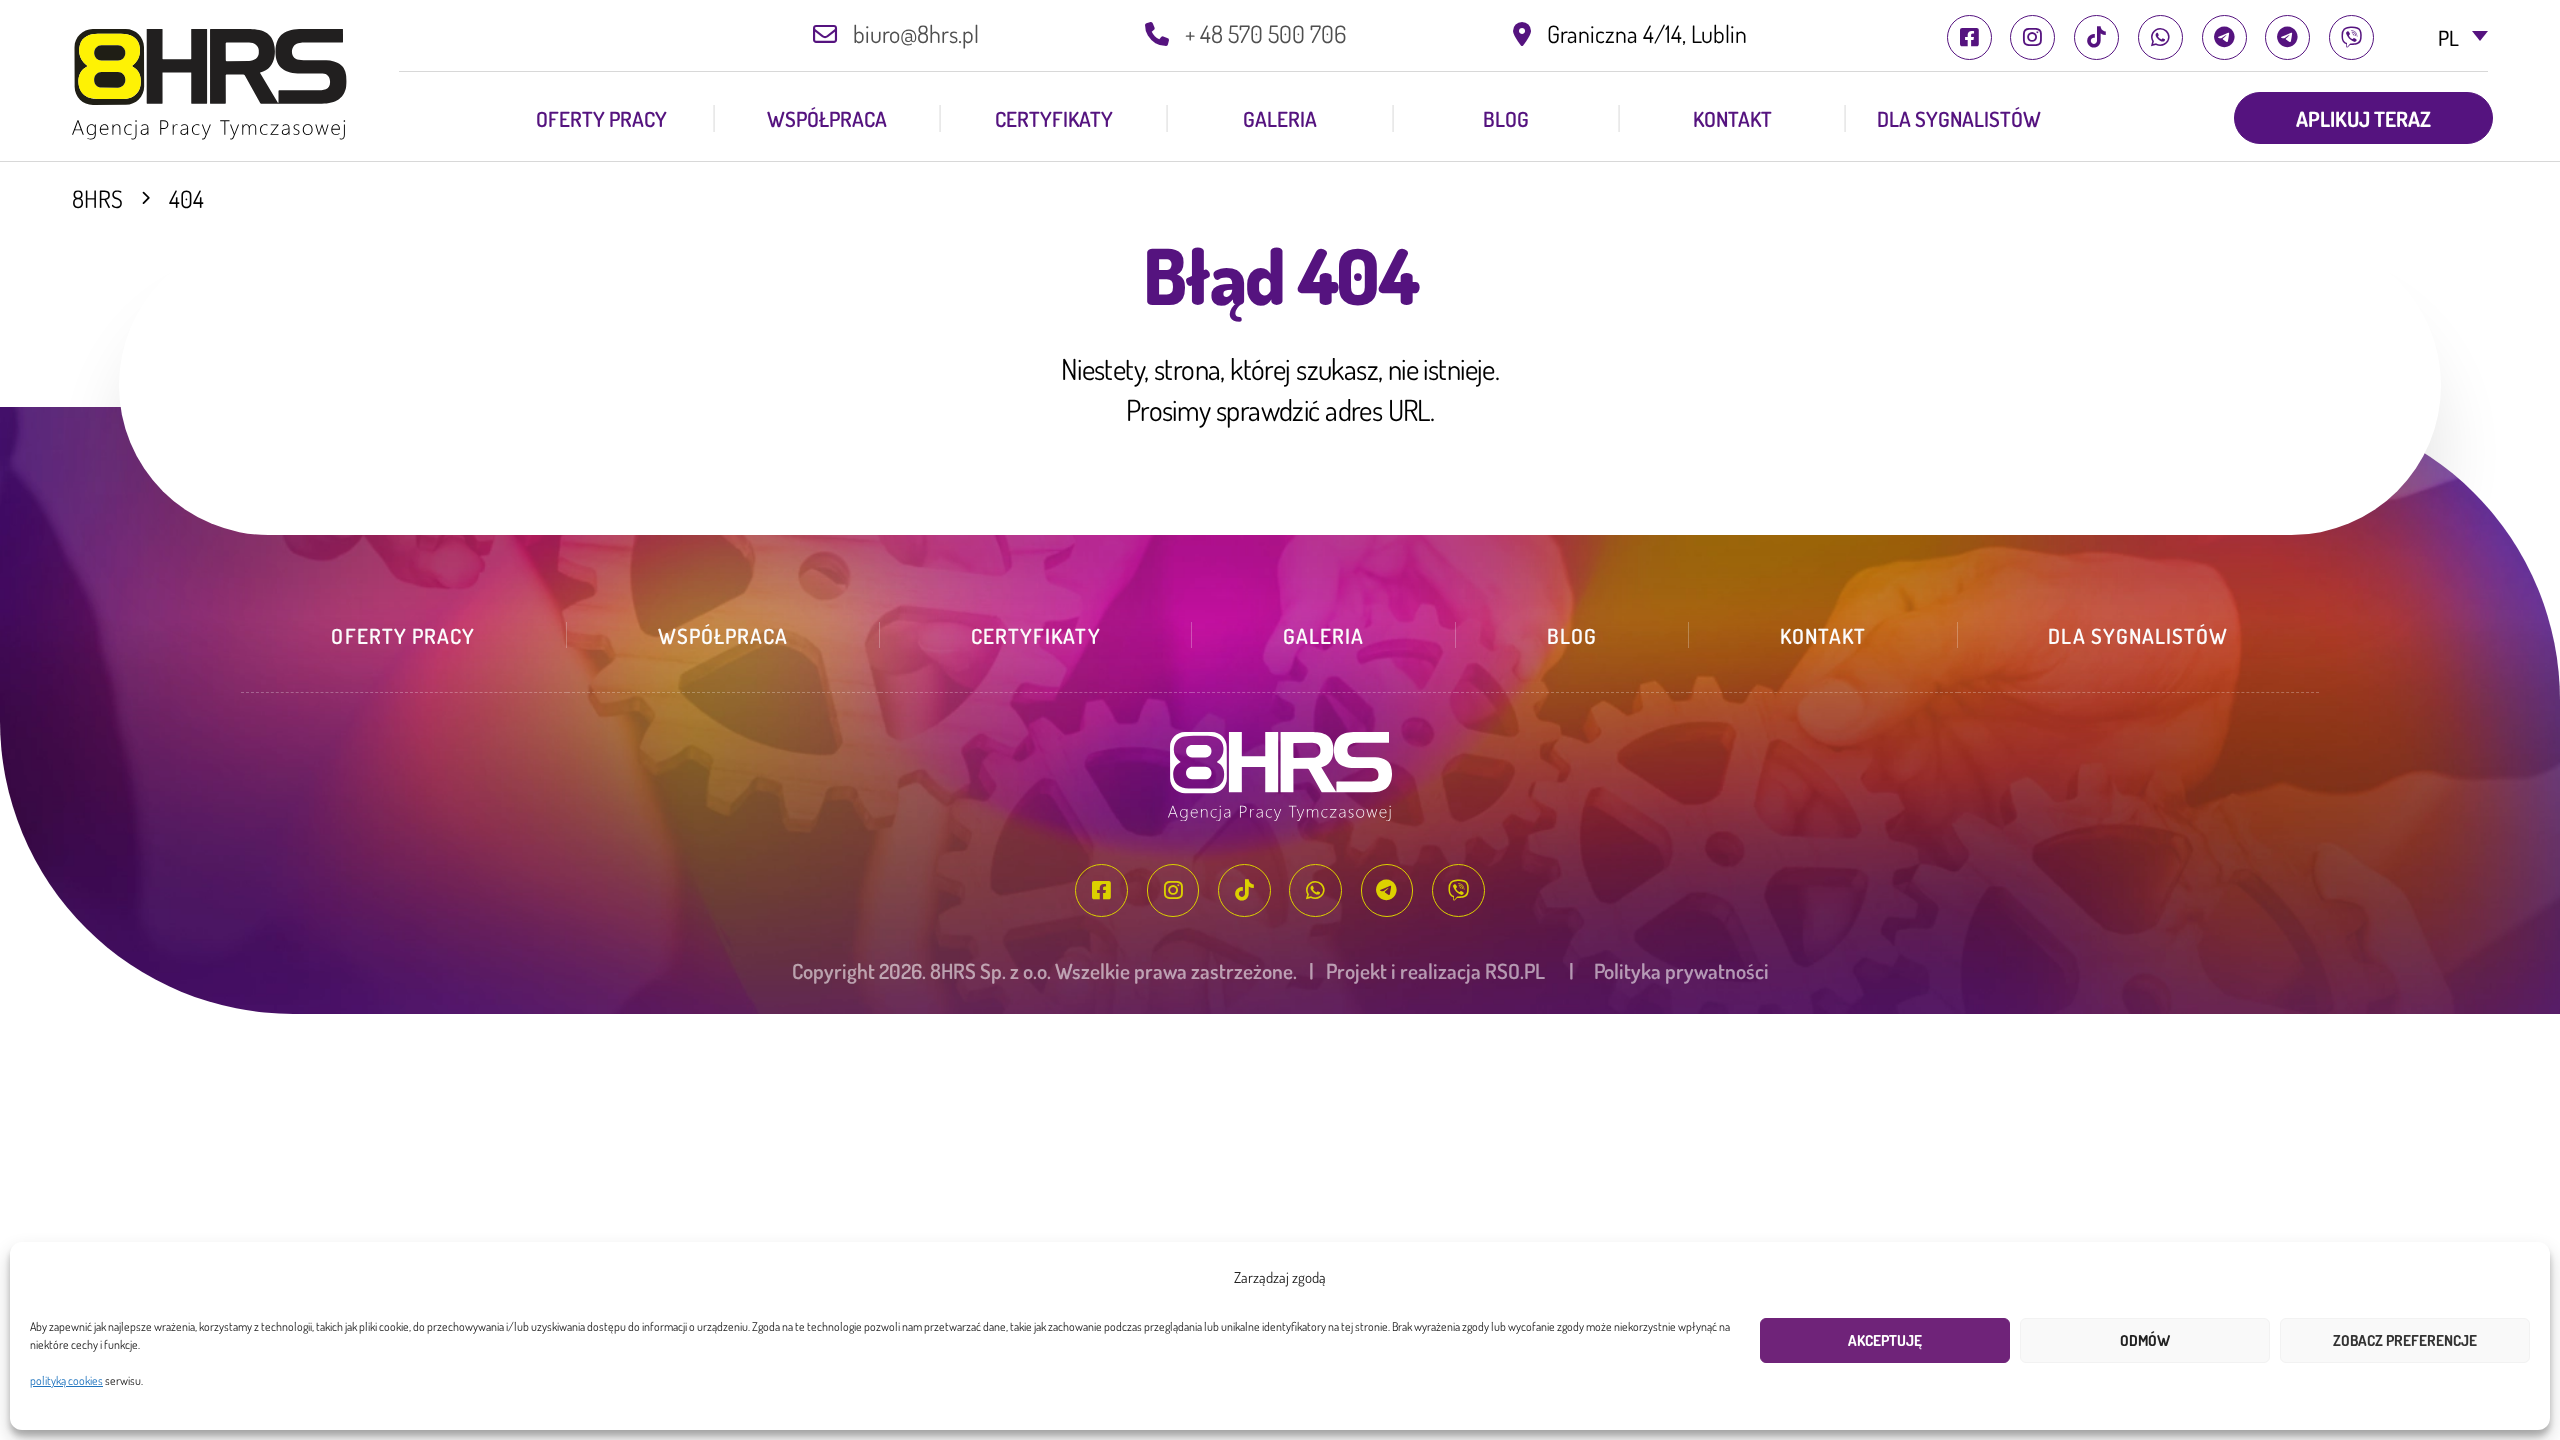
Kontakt (1732, 118)
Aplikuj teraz (2363, 118)
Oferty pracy (601, 118)
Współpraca (827, 118)
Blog (1506, 118)
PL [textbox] (2448, 37)
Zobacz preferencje (2405, 1340)
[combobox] (2442, 38)
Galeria (1280, 118)
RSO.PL (1515, 970)
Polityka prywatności (1681, 970)
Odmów (2145, 1340)
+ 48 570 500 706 (1265, 33)
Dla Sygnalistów (1959, 118)
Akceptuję (1885, 1340)
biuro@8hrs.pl (916, 33)
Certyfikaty (1054, 118)
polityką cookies (66, 1380)
